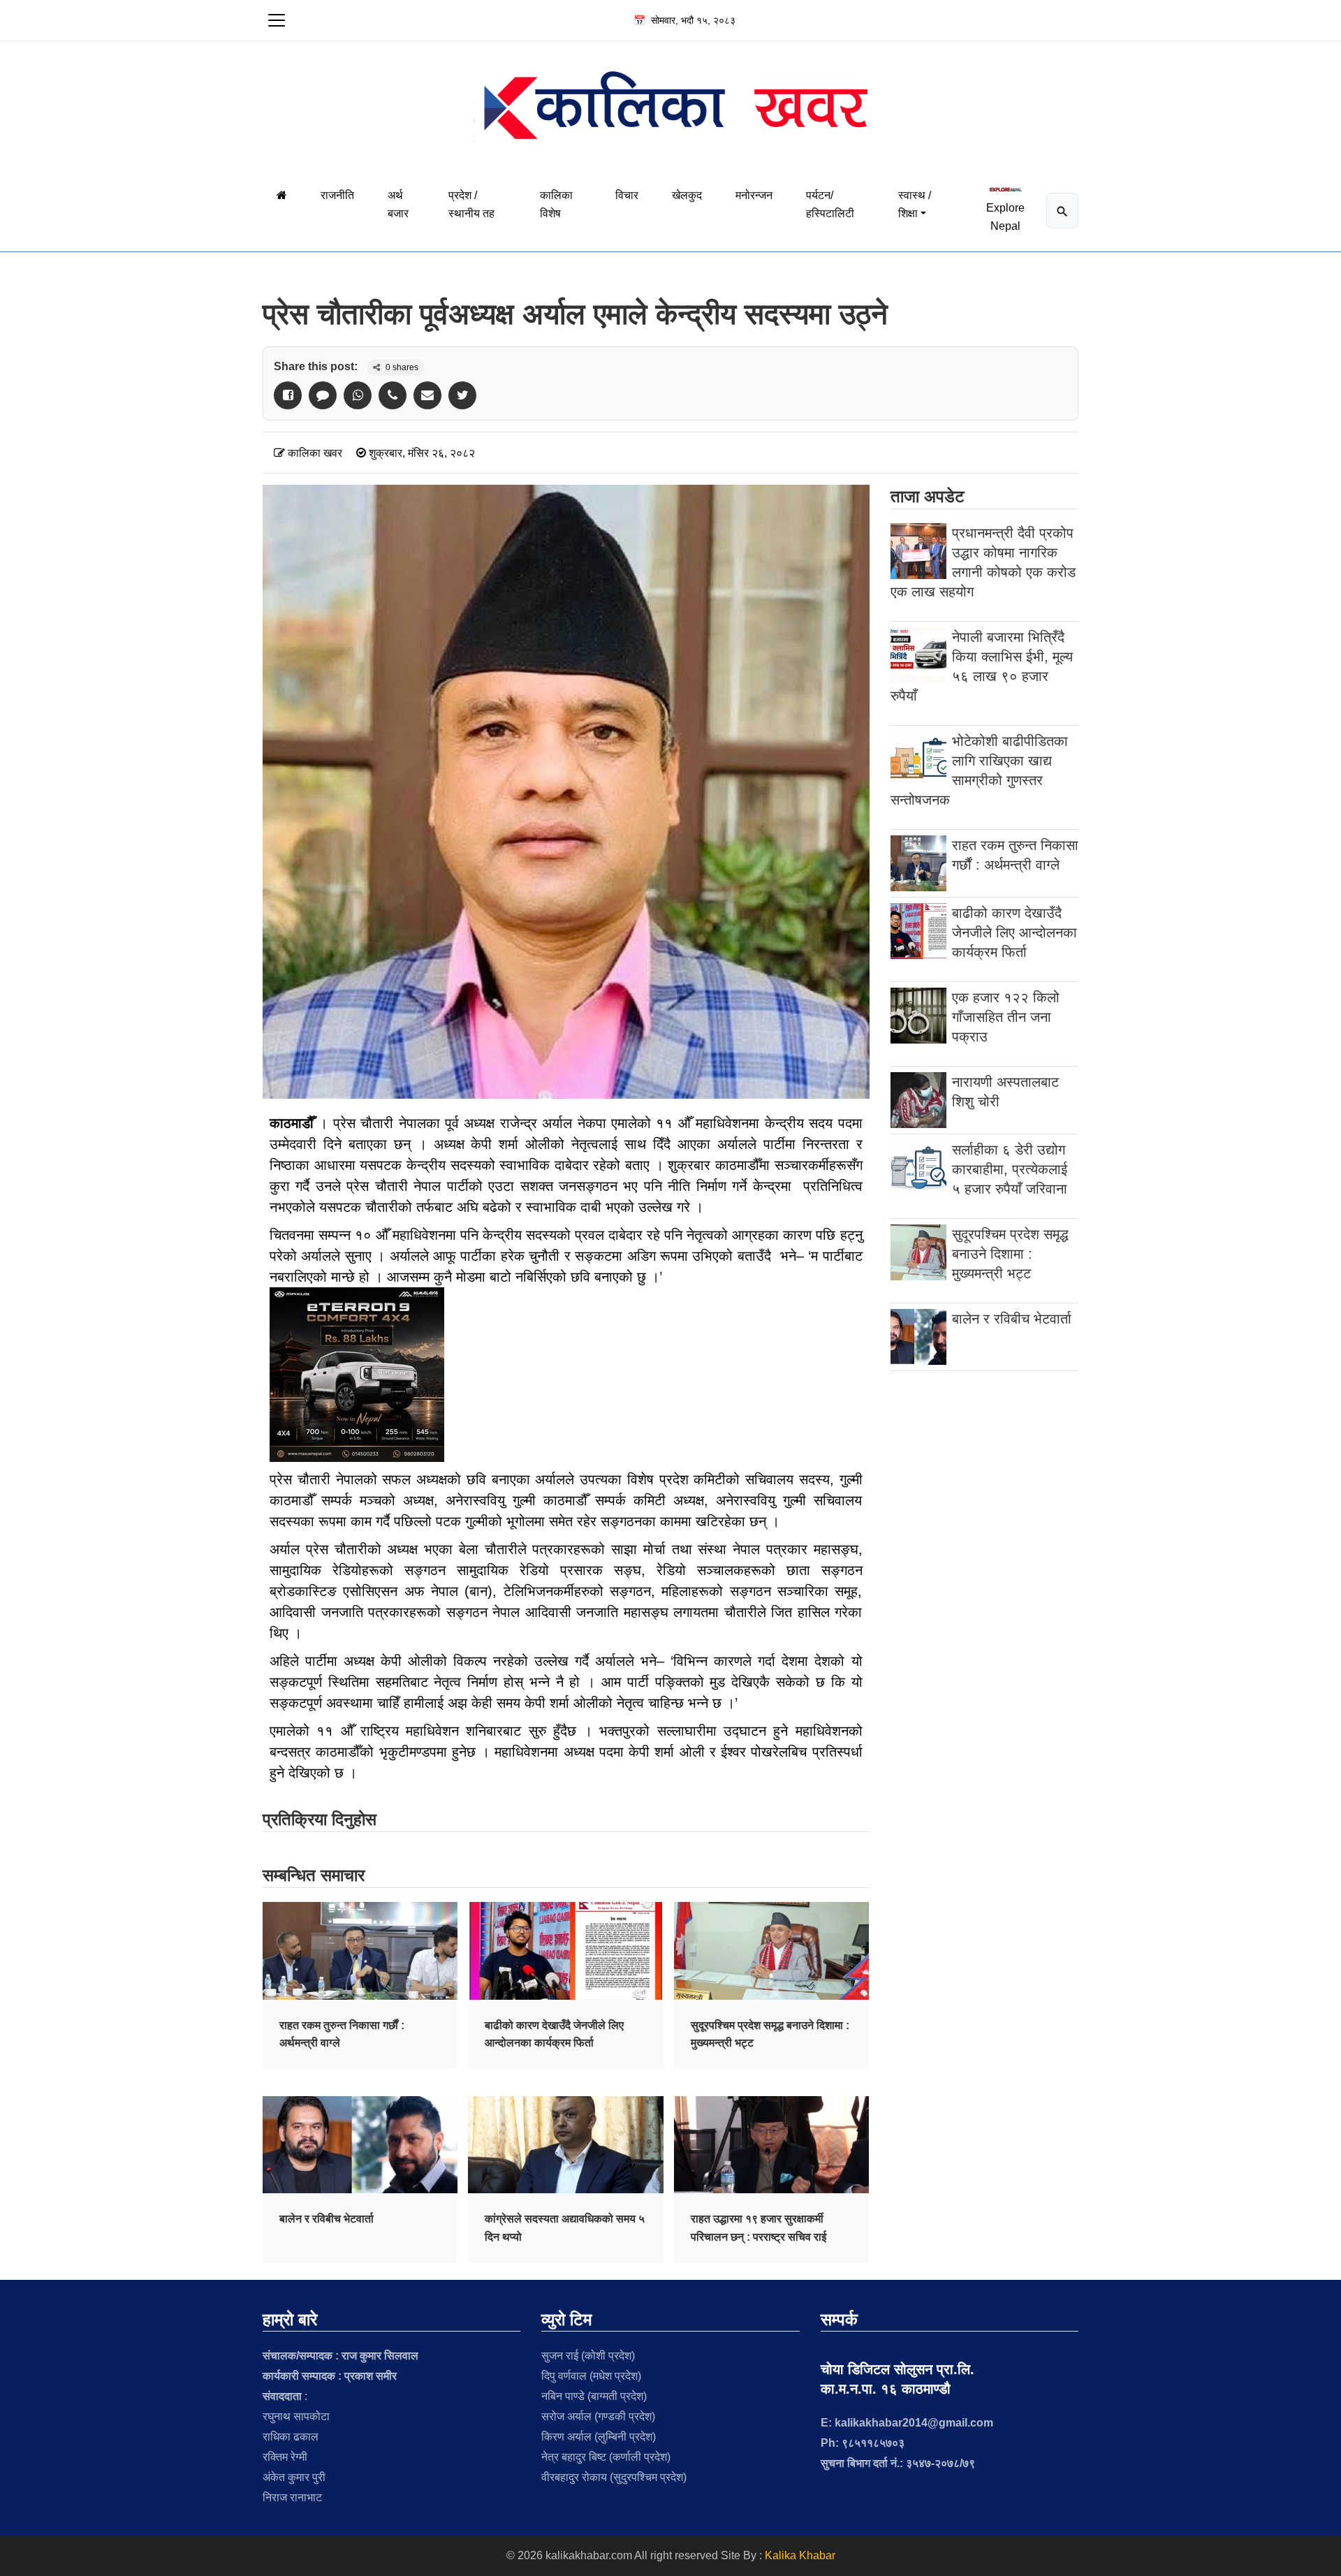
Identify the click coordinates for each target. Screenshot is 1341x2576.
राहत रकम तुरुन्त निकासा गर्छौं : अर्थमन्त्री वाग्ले (342, 2034)
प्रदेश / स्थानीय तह (471, 204)
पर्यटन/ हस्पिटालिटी (830, 204)
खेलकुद (687, 195)
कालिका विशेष (556, 204)
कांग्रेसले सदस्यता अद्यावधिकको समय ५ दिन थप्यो (565, 2228)
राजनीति (337, 195)
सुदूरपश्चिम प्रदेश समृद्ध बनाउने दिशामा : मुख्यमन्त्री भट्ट (770, 2034)
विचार (627, 195)
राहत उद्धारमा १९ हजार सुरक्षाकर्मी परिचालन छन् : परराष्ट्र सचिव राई (759, 2228)
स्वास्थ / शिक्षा (915, 204)
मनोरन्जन (754, 195)
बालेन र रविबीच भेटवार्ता (327, 2219)
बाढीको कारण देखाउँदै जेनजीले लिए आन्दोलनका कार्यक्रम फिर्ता (554, 2034)
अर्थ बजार (398, 204)
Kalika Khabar (800, 2555)
